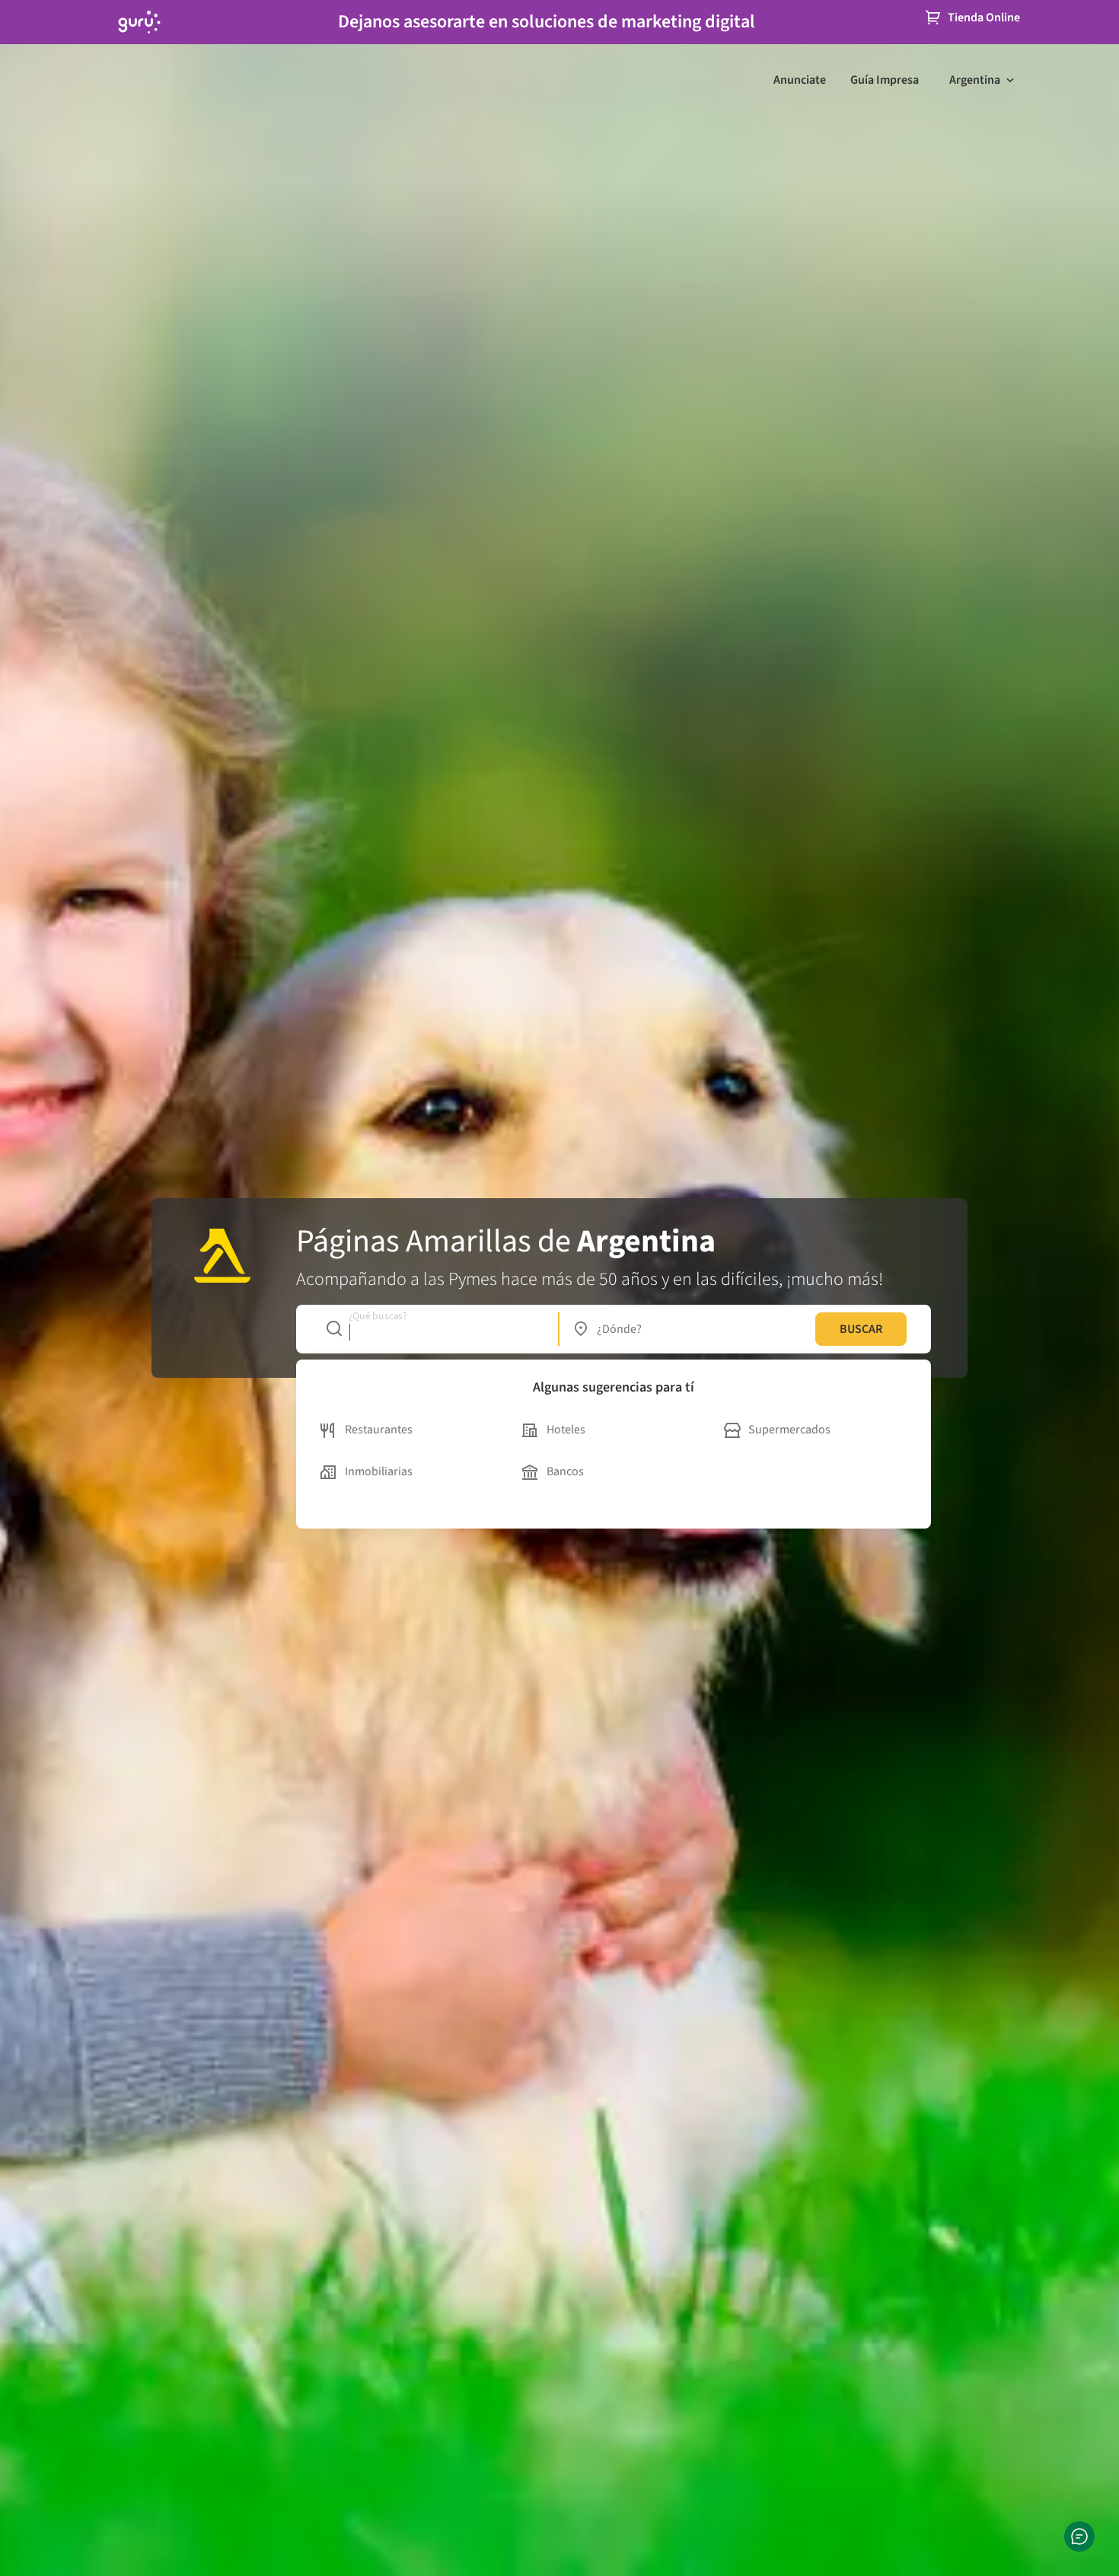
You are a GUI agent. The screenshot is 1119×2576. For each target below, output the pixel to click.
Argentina (975, 80)
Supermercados (789, 1430)
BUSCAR (861, 1329)
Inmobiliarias (379, 1471)
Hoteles (566, 1430)
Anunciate (800, 80)
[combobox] (434, 1329)
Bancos (565, 1471)
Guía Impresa (885, 80)
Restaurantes (379, 1430)
